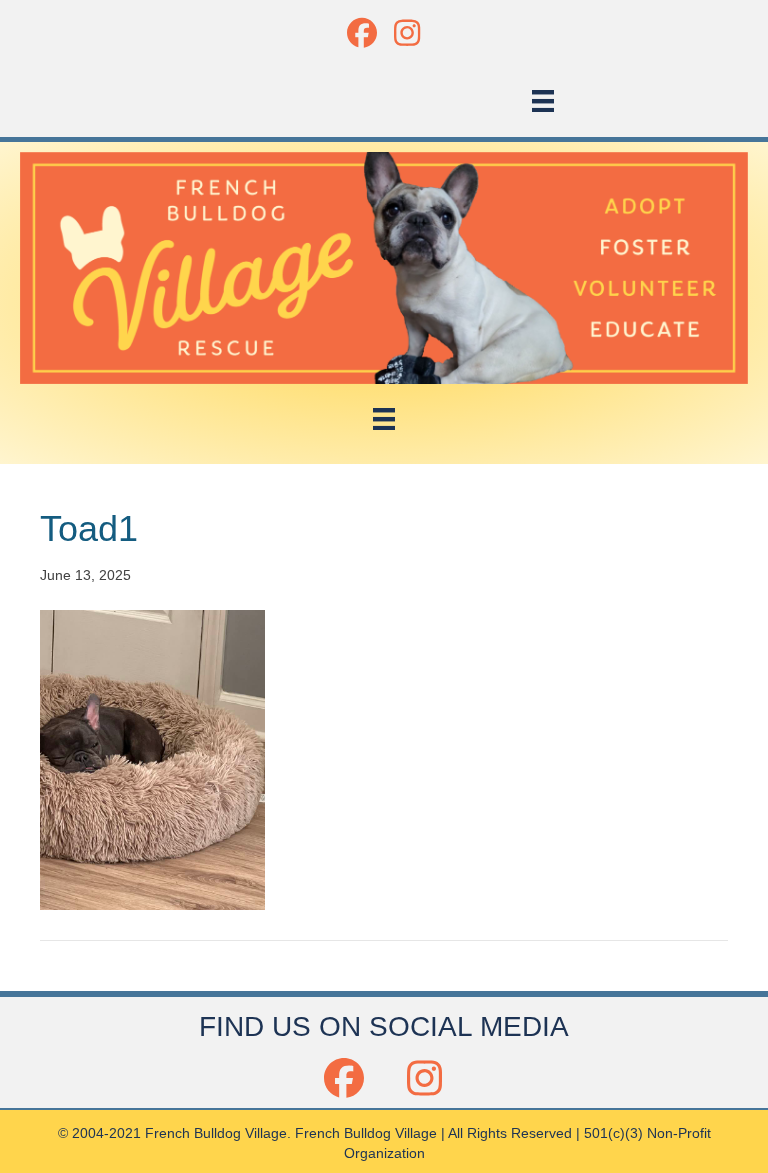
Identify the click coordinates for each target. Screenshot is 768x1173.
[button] (361, 32)
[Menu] (543, 101)
